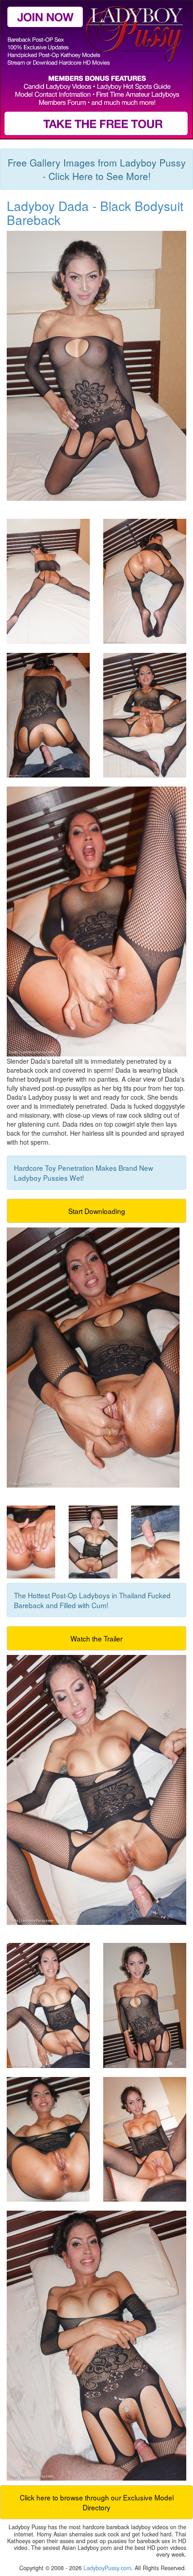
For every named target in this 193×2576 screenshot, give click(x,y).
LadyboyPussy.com (107, 2568)
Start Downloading (97, 1211)
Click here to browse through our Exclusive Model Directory (97, 2502)
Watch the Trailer (96, 1638)
